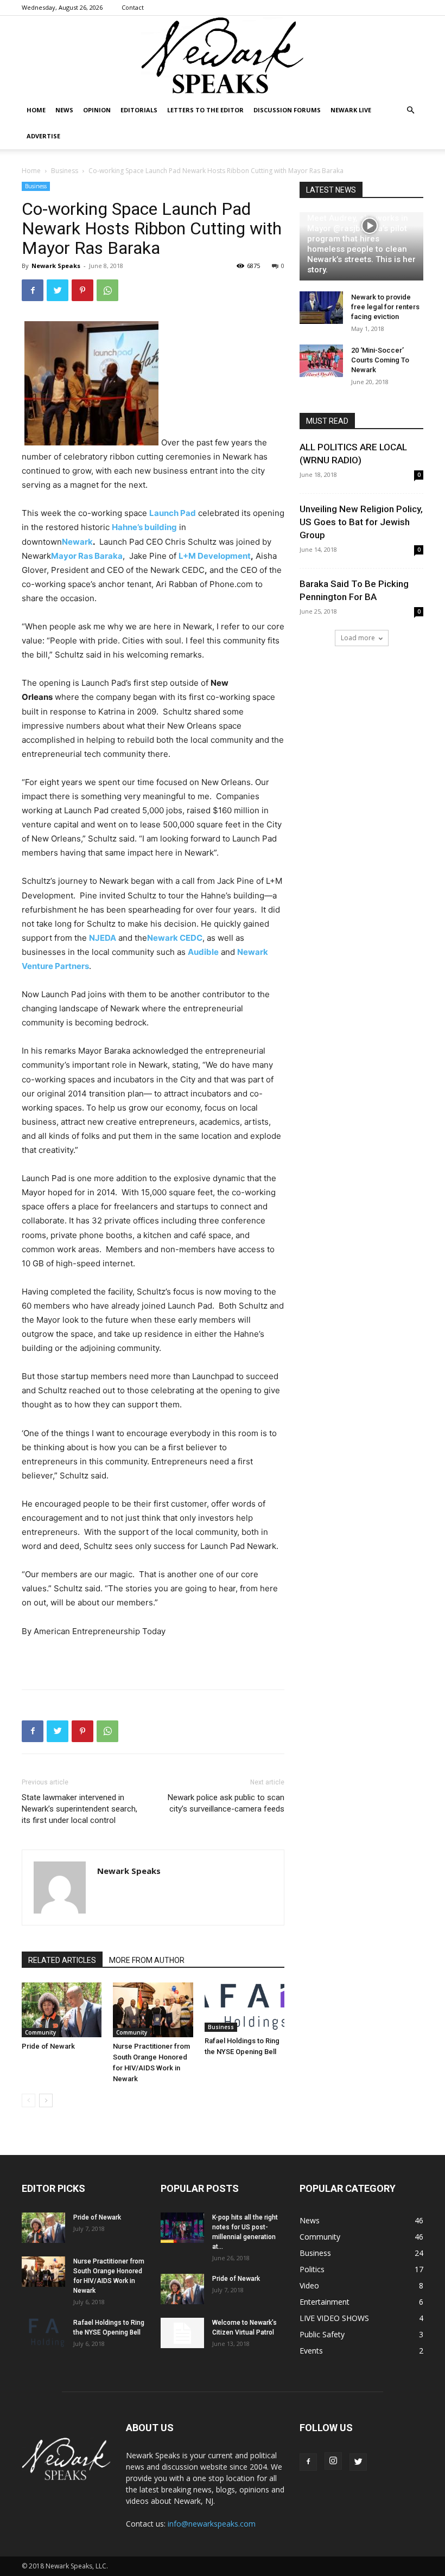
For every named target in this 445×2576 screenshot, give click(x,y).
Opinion (97, 110)
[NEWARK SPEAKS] (223, 56)
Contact (133, 7)
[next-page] (46, 2100)
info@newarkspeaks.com (212, 2524)
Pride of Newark (48, 2046)
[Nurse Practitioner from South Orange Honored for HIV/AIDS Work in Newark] (153, 2010)
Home (36, 110)
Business (65, 171)
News (64, 110)
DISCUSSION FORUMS (287, 110)
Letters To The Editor (205, 110)
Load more (358, 638)
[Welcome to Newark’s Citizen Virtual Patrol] (182, 2333)
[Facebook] (33, 290)
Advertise (43, 136)
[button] (410, 110)
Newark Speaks (56, 266)
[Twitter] (58, 290)
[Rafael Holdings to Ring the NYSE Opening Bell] (244, 2007)
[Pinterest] (82, 290)
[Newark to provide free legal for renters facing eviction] (321, 308)
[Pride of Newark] (62, 2010)
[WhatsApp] (107, 290)
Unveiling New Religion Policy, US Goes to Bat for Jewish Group (361, 522)
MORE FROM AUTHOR (147, 1960)
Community (40, 2032)
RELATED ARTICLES (62, 1960)
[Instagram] (333, 2461)
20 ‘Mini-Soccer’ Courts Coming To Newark (380, 360)
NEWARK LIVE (351, 110)
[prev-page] (28, 2100)
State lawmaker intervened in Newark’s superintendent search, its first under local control (80, 1809)
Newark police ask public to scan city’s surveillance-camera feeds (226, 1803)
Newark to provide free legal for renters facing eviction (385, 307)
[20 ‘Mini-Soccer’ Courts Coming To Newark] (321, 361)
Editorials (139, 110)
